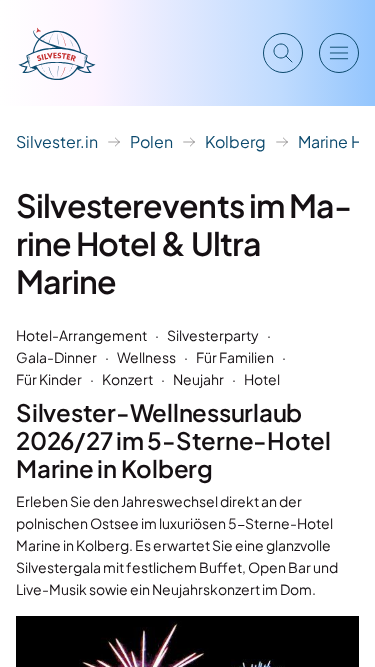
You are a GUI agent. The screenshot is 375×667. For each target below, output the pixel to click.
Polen (151, 141)
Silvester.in (57, 141)
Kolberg (235, 141)
